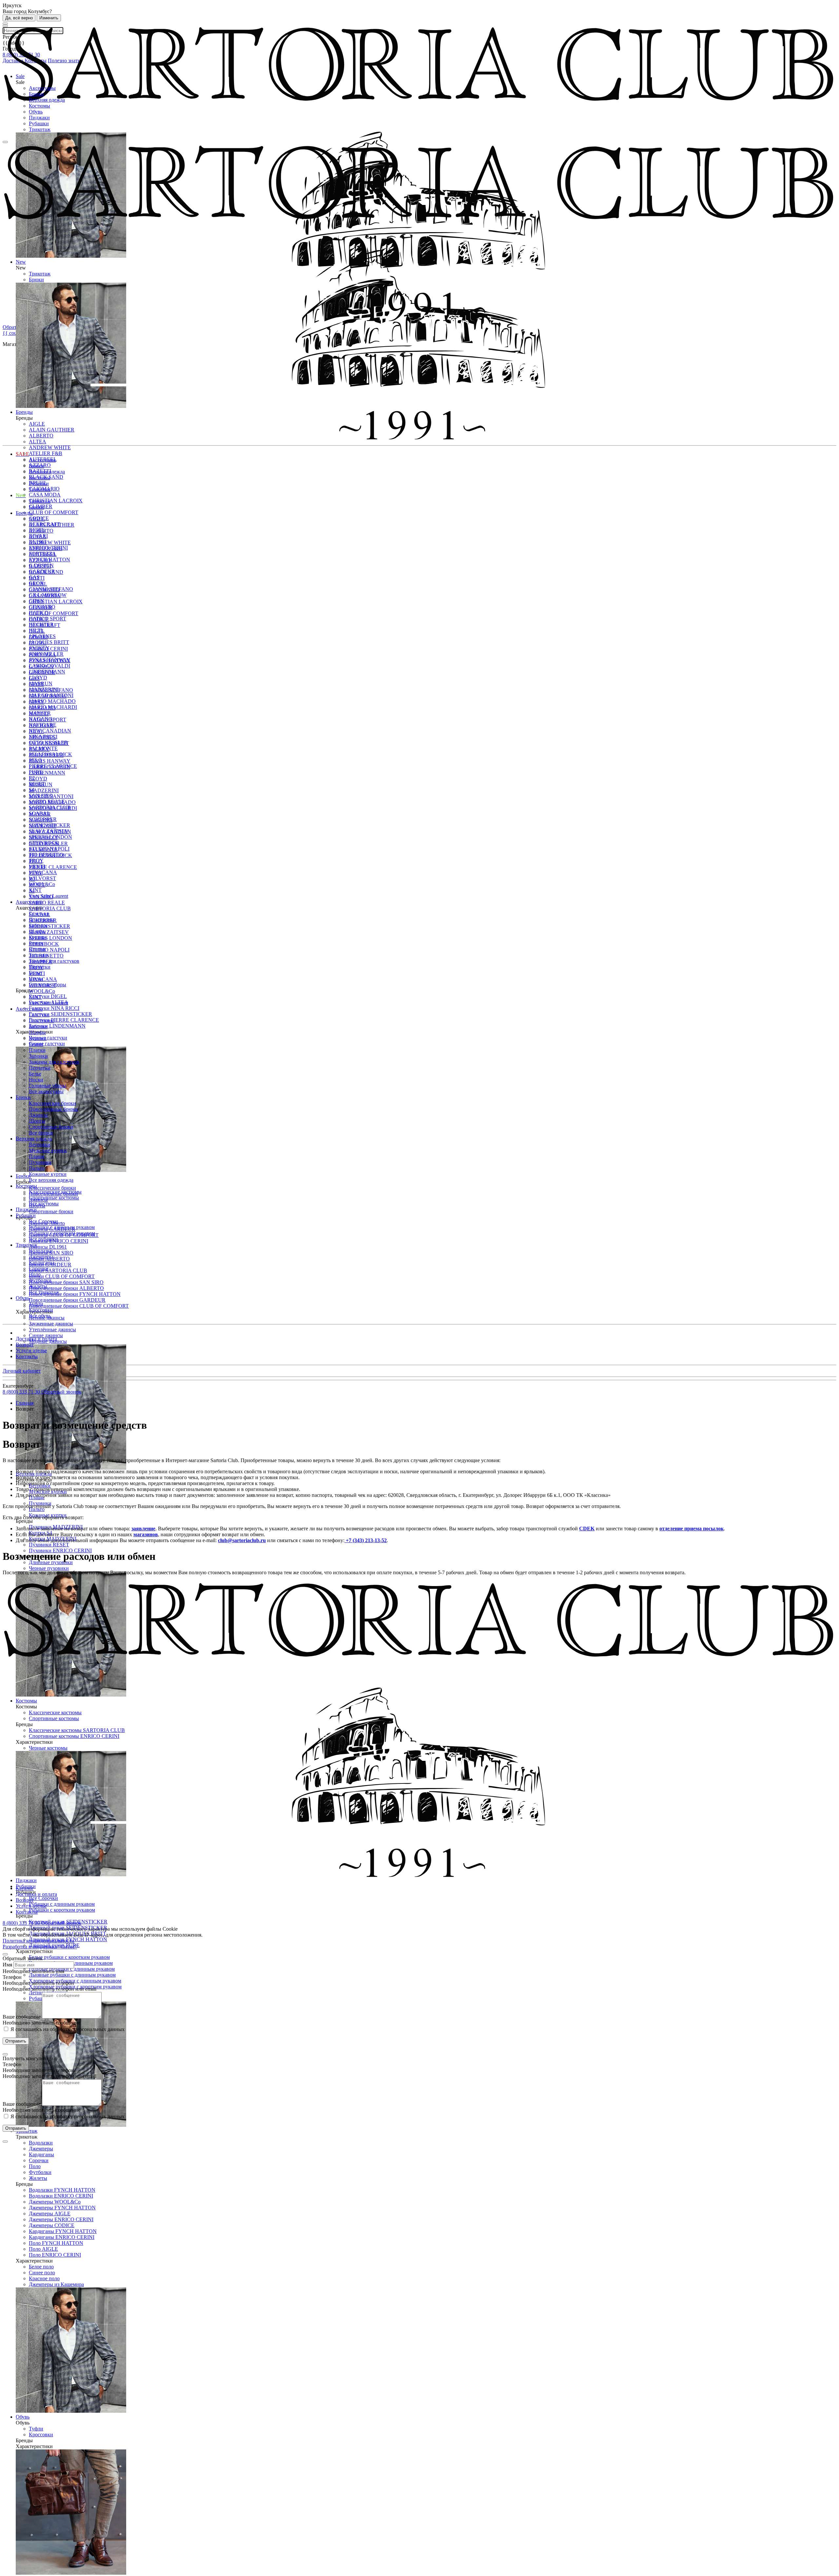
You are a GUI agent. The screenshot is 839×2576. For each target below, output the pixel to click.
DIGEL (37, 631)
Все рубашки (43, 1239)
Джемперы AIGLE (50, 2214)
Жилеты (38, 2178)
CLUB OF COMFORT (54, 512)
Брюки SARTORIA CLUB (58, 1270)
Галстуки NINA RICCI (54, 1008)
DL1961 (38, 643)
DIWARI (38, 637)
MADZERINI (44, 790)
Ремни (36, 1044)
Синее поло (42, 2273)
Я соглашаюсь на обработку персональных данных (67, 2029)
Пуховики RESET (49, 1545)
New (21, 495)
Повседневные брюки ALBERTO (66, 1288)
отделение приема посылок (692, 1529)
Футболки (40, 2172)
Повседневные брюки (53, 1109)
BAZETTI (40, 566)
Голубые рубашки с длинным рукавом (72, 1969)
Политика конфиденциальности (39, 1941)
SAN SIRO (41, 897)
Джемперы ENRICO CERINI (61, 2219)
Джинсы (38, 1115)
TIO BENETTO (46, 956)
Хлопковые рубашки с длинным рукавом (75, 1981)
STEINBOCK (44, 944)
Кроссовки (41, 2435)
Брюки (36, 94)
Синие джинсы (46, 1335)
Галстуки (39, 1015)
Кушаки (38, 1038)
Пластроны (41, 1021)
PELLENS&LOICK (50, 855)
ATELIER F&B (46, 453)
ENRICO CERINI (48, 649)
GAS (34, 678)
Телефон (12, 1977)
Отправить (16, 2041)
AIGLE (37, 519)
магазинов (146, 1534)
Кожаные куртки (48, 1174)
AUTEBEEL (43, 554)
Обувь (36, 112)
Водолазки (41, 2143)
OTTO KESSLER (48, 844)
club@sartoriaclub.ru (242, 1540)
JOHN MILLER (46, 755)
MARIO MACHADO (52, 701)
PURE (36, 873)
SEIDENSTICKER (49, 926)
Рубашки (39, 123)
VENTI (37, 973)
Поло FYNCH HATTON (56, 2243)
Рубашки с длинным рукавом (62, 1904)
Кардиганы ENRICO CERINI (62, 2237)
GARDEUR (42, 672)
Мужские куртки (48, 1150)
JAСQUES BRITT (49, 642)
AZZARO (40, 560)
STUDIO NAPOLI (49, 950)
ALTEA (38, 537)
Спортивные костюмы (54, 1198)
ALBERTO (41, 531)
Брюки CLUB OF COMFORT (62, 1276)
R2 (32, 879)
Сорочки (39, 2160)
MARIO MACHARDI (53, 808)
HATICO (39, 714)
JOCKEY (39, 749)
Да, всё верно (19, 18)
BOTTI (37, 578)
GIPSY (37, 702)
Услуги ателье (31, 1350)
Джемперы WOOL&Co (55, 2202)
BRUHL (38, 584)
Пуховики (40, 1162)
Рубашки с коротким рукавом (62, 1910)
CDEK (587, 1529)
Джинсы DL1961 (48, 1247)
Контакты (27, 1356)
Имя (7, 1965)
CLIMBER (41, 607)
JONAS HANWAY (50, 761)
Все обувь (40, 1316)
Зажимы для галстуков (54, 961)
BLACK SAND (46, 572)
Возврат (25, 1345)
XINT (35, 890)
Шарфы (37, 1032)
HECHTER (41, 725)
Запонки (38, 1056)
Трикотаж (40, 129)
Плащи (37, 1156)
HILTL (36, 731)
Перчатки (40, 1068)
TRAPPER (41, 962)
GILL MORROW (48, 696)
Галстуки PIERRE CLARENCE (64, 1020)
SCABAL (39, 914)
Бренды (24, 513)
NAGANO (41, 820)
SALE (22, 454)
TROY (36, 967)
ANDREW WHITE (50, 447)
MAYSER (40, 814)
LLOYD (38, 779)
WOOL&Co (42, 991)
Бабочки (38, 1026)
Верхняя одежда (47, 100)
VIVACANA (43, 872)
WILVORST (42, 878)
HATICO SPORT (48, 720)
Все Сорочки (43, 1898)
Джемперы (41, 2149)
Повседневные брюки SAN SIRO (66, 1282)
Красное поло (44, 2278)
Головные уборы (48, 1086)
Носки (36, 1080)
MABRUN (41, 785)
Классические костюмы (55, 1192)
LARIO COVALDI (49, 767)
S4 (32, 891)
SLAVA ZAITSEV (49, 932)
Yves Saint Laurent (49, 1003)
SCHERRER (43, 920)
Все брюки (41, 1133)
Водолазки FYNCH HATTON (62, 2190)
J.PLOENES (42, 737)
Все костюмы (44, 1204)
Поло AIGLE (43, 2249)
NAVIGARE (43, 826)
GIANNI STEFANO (51, 690)
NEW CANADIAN (50, 731)
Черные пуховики (49, 1568)
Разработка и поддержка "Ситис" (40, 1947)
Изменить (49, 18)
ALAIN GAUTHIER (52, 525)
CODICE (39, 619)
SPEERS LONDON (50, 938)
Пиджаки (39, 118)
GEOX (36, 684)
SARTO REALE (47, 903)
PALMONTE (43, 849)
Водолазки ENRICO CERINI (61, 2196)
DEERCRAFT (45, 625)
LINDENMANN (47, 773)
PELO (36, 861)
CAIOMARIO (44, 590)
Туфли (36, 2429)
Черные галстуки (48, 1038)
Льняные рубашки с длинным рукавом (72, 1975)
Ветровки (40, 1145)
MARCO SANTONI (51, 796)
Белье (35, 1074)
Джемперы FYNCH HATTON (62, 2208)
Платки (37, 1050)
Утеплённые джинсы (52, 1329)
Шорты (37, 1121)
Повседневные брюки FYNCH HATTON (75, 1294)
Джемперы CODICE (52, 2225)
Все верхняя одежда (51, 1180)
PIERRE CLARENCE (53, 867)
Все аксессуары (46, 1091)
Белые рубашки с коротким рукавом (69, 1957)
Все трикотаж (44, 1292)
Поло (35, 2166)
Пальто (37, 1168)
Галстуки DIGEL (48, 996)
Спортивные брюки (51, 1211)
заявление (143, 1529)
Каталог (25, 1888)
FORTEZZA (42, 655)
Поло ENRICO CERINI (55, 2255)
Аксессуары (42, 88)
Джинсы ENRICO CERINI (59, 1241)
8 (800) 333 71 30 (22, 1392)
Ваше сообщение (22, 2017)
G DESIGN (41, 666)
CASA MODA (45, 495)
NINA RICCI (43, 838)
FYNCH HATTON (49, 661)
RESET (37, 885)
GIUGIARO (42, 708)
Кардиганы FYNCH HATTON (63, 2231)
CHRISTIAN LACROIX (56, 501)
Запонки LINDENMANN (57, 1026)
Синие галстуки (47, 1044)
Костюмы (39, 106)
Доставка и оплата (36, 1339)
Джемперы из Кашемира (56, 2284)
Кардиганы (41, 2154)
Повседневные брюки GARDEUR (67, 1300)
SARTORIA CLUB (50, 908)
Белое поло (41, 2267)
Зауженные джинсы (51, 1324)
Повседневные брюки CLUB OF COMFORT (79, 1306)
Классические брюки (52, 1188)
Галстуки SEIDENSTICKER (60, 1014)
